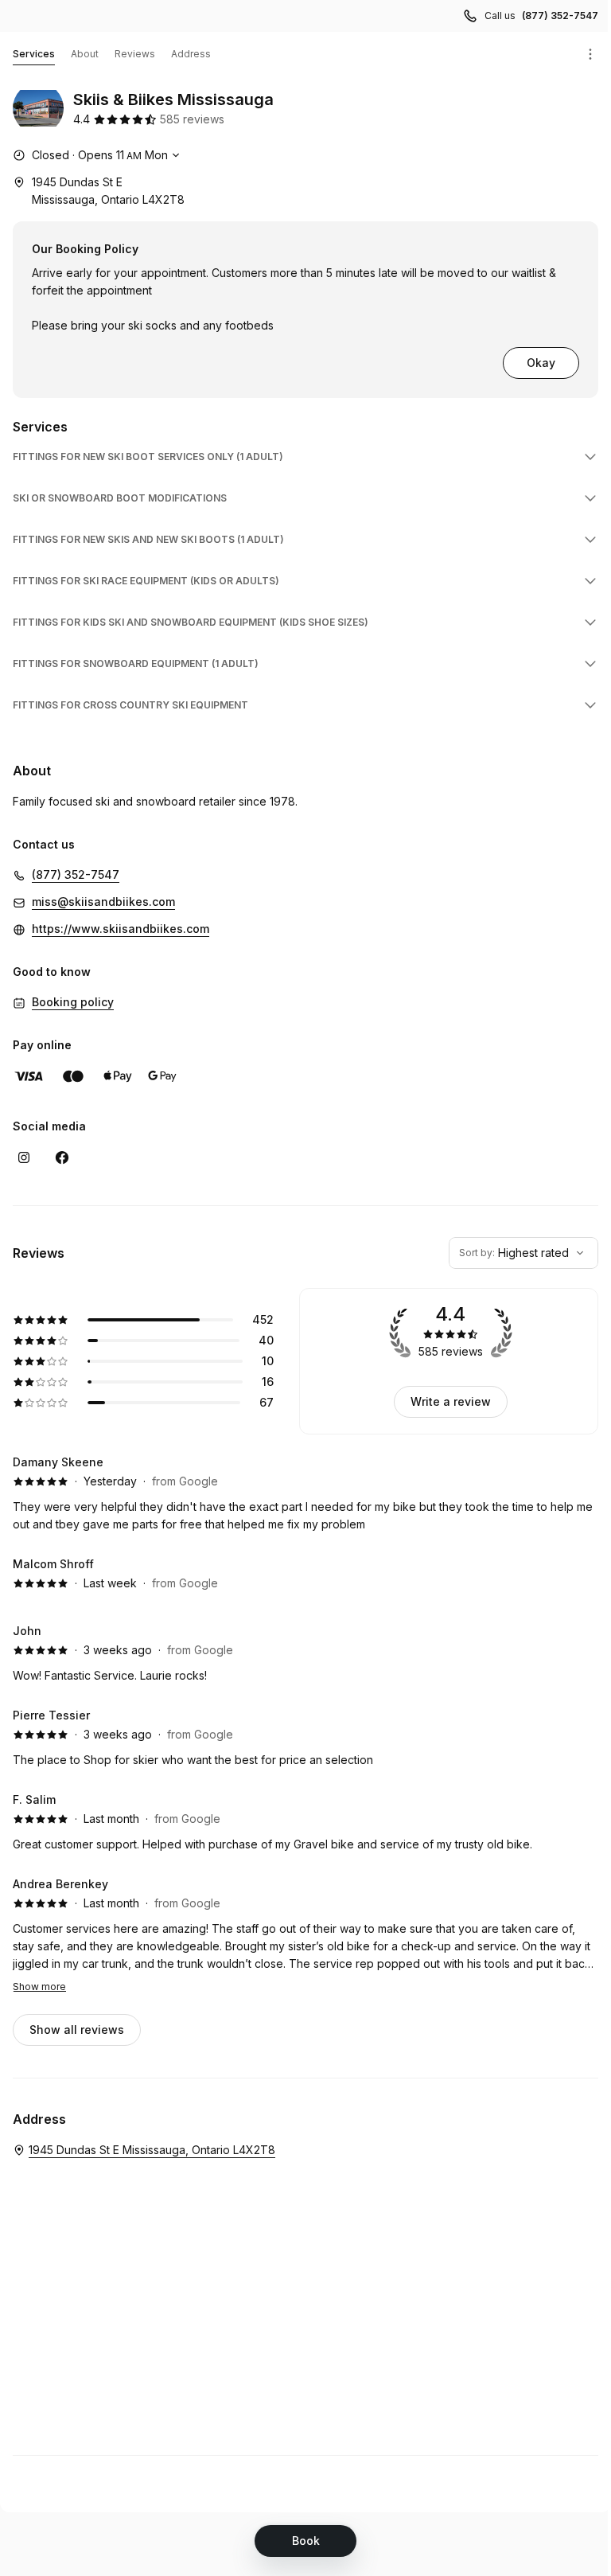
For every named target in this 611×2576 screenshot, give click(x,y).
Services (34, 54)
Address (191, 54)
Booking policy (73, 1002)
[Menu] (590, 54)
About (85, 54)
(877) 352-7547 (560, 16)
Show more (39, 1987)
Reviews (135, 54)
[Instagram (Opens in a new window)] (24, 1157)
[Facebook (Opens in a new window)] (62, 1157)
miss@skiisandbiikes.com (103, 902)
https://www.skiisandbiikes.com (121, 929)
